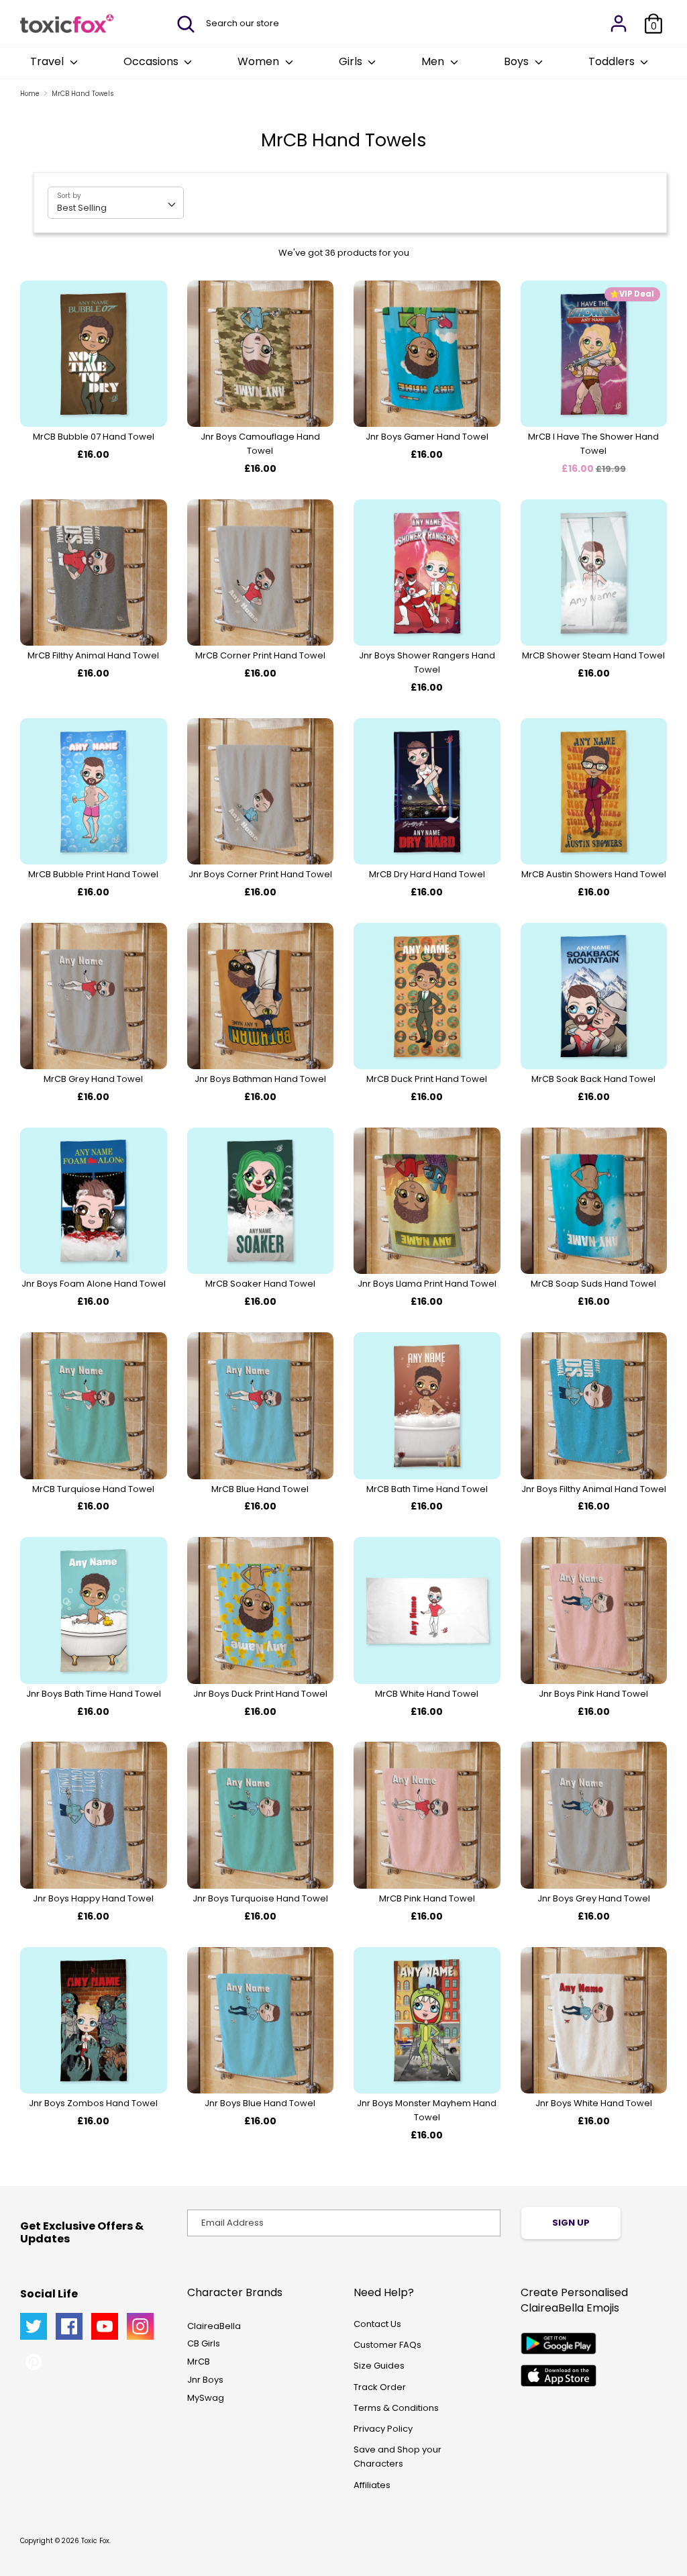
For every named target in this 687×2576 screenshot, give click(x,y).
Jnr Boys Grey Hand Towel (594, 1898)
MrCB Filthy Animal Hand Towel (93, 655)
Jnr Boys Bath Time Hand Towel (94, 1694)
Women (260, 61)
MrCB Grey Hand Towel (93, 1079)
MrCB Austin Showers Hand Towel (594, 874)
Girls (352, 61)
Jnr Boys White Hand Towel (594, 2103)
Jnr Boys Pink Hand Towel (593, 1694)
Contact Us (377, 2324)
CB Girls (204, 2343)
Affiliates (372, 2485)
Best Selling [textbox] (82, 208)
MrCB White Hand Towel (427, 1694)
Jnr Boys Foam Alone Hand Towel (94, 1284)
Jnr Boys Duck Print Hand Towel (260, 1694)
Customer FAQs (387, 2345)
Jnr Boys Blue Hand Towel (260, 2103)
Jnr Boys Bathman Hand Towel (260, 1079)
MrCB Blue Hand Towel (260, 1489)
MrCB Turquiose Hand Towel (93, 1489)
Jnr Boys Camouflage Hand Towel (260, 444)
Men (434, 61)
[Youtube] (105, 2326)
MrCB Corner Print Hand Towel (260, 655)
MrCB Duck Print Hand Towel (427, 1079)
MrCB (199, 2362)
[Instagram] (140, 2326)
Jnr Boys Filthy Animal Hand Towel (594, 1489)
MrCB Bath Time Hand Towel (427, 1489)
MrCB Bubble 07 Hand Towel (94, 437)
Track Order (380, 2387)
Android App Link (559, 2343)
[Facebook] (69, 2326)
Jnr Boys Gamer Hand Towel (427, 437)
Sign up (571, 2223)
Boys (518, 61)
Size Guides (379, 2366)
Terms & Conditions (396, 2408)
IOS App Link (559, 2376)
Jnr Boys (205, 2380)
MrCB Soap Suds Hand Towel (593, 1284)
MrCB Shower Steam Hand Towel (593, 655)
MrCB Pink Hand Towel (427, 1898)
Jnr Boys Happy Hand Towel (93, 1898)
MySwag (206, 2398)
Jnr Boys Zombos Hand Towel (93, 2103)
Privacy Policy (383, 2429)
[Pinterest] (34, 2362)
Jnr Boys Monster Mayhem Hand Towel (427, 2110)
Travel (48, 61)
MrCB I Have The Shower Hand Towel (593, 444)
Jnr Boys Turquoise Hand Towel (260, 1898)
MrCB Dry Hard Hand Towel (427, 874)
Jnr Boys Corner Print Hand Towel (260, 874)
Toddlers (613, 61)
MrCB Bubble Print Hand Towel (93, 874)
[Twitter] (34, 2326)
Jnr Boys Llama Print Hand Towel (427, 1284)
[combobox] (116, 203)
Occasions (152, 61)
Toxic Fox (95, 2541)
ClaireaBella (214, 2326)
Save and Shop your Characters (398, 2457)
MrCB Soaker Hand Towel (260, 1284)
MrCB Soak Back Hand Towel (593, 1079)
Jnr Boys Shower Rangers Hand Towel (427, 662)
